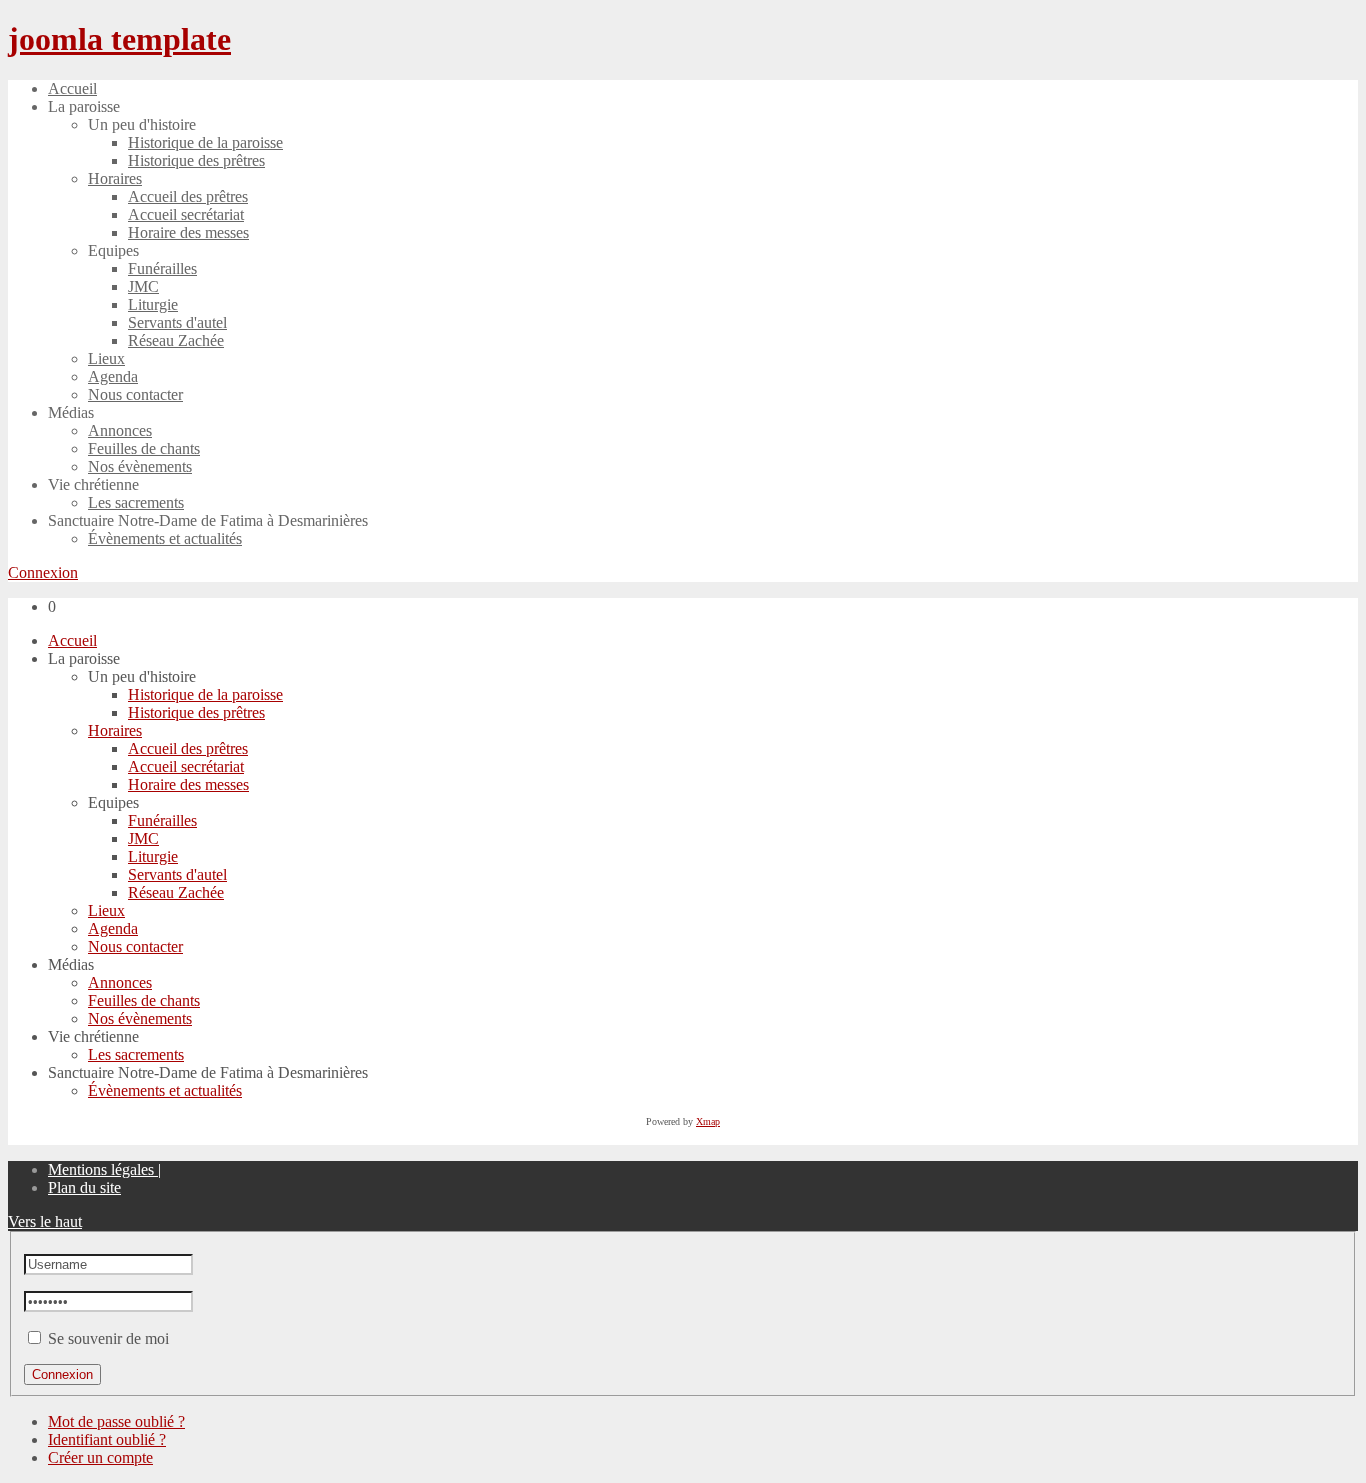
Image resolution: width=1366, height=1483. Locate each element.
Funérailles (162, 820)
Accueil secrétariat (186, 766)
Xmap (708, 1121)
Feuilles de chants (144, 1000)
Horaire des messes (188, 784)
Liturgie (153, 856)
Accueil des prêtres (188, 748)
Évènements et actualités (165, 1090)
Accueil (72, 640)
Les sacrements (136, 1054)
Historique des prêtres (196, 712)
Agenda (113, 928)
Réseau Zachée (176, 892)
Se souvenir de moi (108, 1338)
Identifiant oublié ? (107, 1439)
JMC (143, 838)
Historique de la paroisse (205, 694)
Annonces (120, 982)
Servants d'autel (177, 874)
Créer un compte (100, 1457)
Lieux (106, 910)
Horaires (115, 730)
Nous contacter (135, 946)
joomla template (119, 39)
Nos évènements (140, 1018)
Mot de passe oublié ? (116, 1421)
